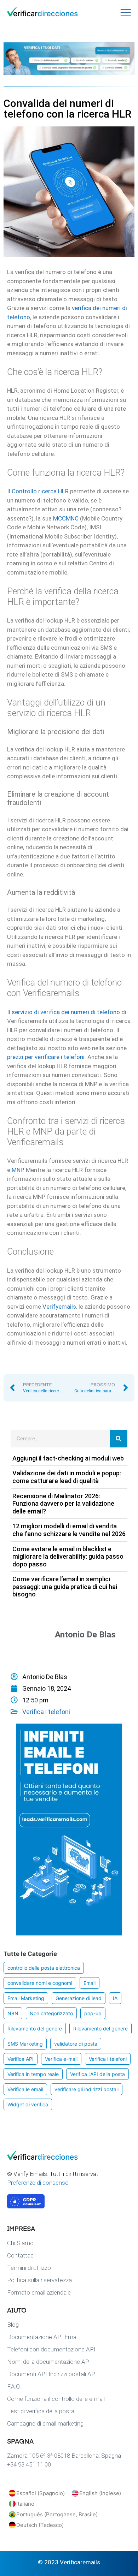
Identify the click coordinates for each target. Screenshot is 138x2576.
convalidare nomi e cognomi (40, 1983)
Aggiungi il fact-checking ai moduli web (68, 1458)
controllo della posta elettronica (44, 1968)
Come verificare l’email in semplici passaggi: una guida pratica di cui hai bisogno (65, 1587)
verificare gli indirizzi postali (87, 2089)
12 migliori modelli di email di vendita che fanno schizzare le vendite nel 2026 (69, 1530)
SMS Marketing (25, 2044)
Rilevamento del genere (35, 2028)
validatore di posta (76, 2044)
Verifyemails (59, 1307)
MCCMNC (66, 518)
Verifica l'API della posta (97, 2074)
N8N (13, 2013)
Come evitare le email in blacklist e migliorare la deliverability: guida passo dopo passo (68, 1557)
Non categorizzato (51, 2013)
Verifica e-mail (61, 2059)
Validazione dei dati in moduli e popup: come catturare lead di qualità (67, 1477)
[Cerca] (119, 1439)
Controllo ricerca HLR (40, 491)
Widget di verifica (28, 2104)
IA (115, 1998)
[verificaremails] (42, 2158)
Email (90, 1983)
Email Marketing (26, 1998)
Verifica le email (25, 2089)
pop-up (93, 2013)
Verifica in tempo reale (33, 2074)
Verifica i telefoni (46, 1712)
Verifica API (21, 2059)
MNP (17, 1170)
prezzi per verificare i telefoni (46, 1057)
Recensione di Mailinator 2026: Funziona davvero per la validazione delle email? (63, 1504)
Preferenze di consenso (38, 2183)
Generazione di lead (79, 1998)
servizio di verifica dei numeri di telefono (66, 1012)
